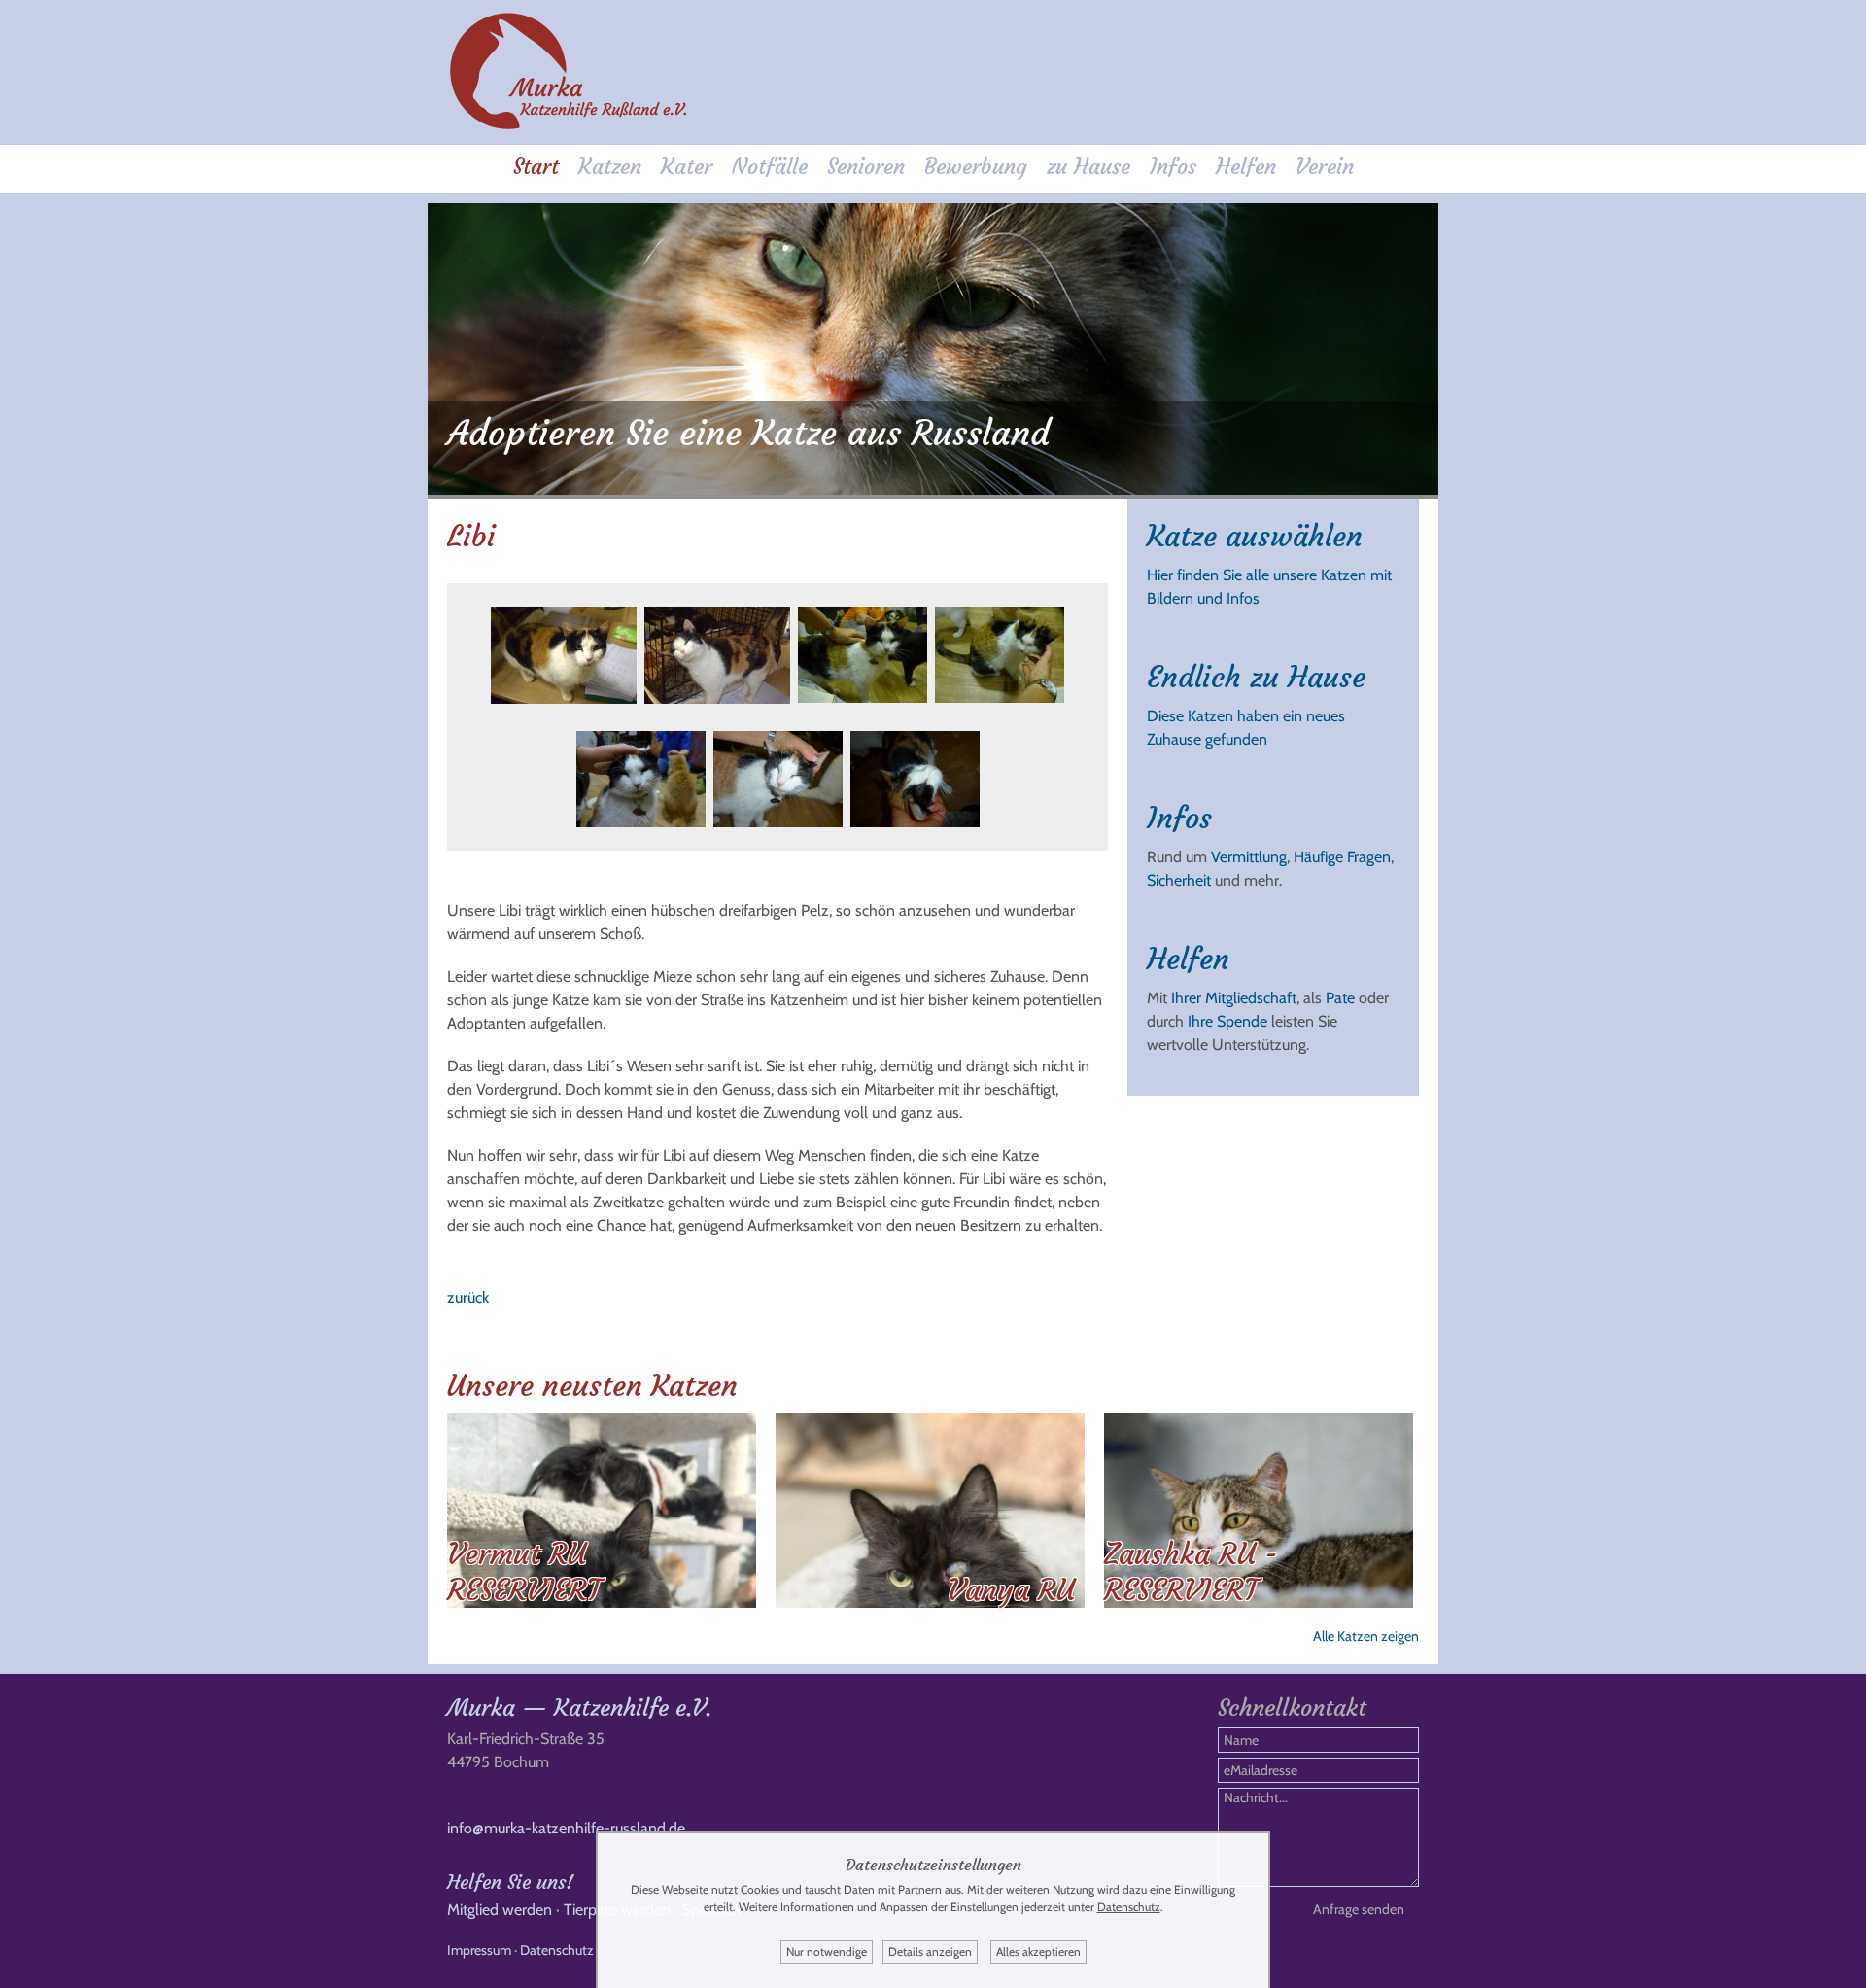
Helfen (1246, 167)
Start (536, 167)
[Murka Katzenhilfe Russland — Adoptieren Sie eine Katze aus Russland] (569, 126)
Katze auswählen (1255, 536)
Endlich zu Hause (1256, 677)
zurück (468, 1297)
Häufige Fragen (1342, 857)
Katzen (610, 167)
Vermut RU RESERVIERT (524, 1572)
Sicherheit (1179, 880)
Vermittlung (1249, 857)
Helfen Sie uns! (510, 1882)
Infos (1173, 167)
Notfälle (770, 167)
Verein (1325, 167)
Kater (687, 167)
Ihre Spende (1227, 1021)
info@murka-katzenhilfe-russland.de (566, 1828)
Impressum (479, 1950)
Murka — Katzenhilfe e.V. (579, 1708)
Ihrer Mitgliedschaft (1234, 998)
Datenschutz (557, 1950)
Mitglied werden (500, 1910)
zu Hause (1088, 167)
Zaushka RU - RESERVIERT (1191, 1572)
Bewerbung (976, 167)
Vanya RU (1011, 1590)
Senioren (866, 167)
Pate (1340, 998)
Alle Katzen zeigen (1366, 1636)
